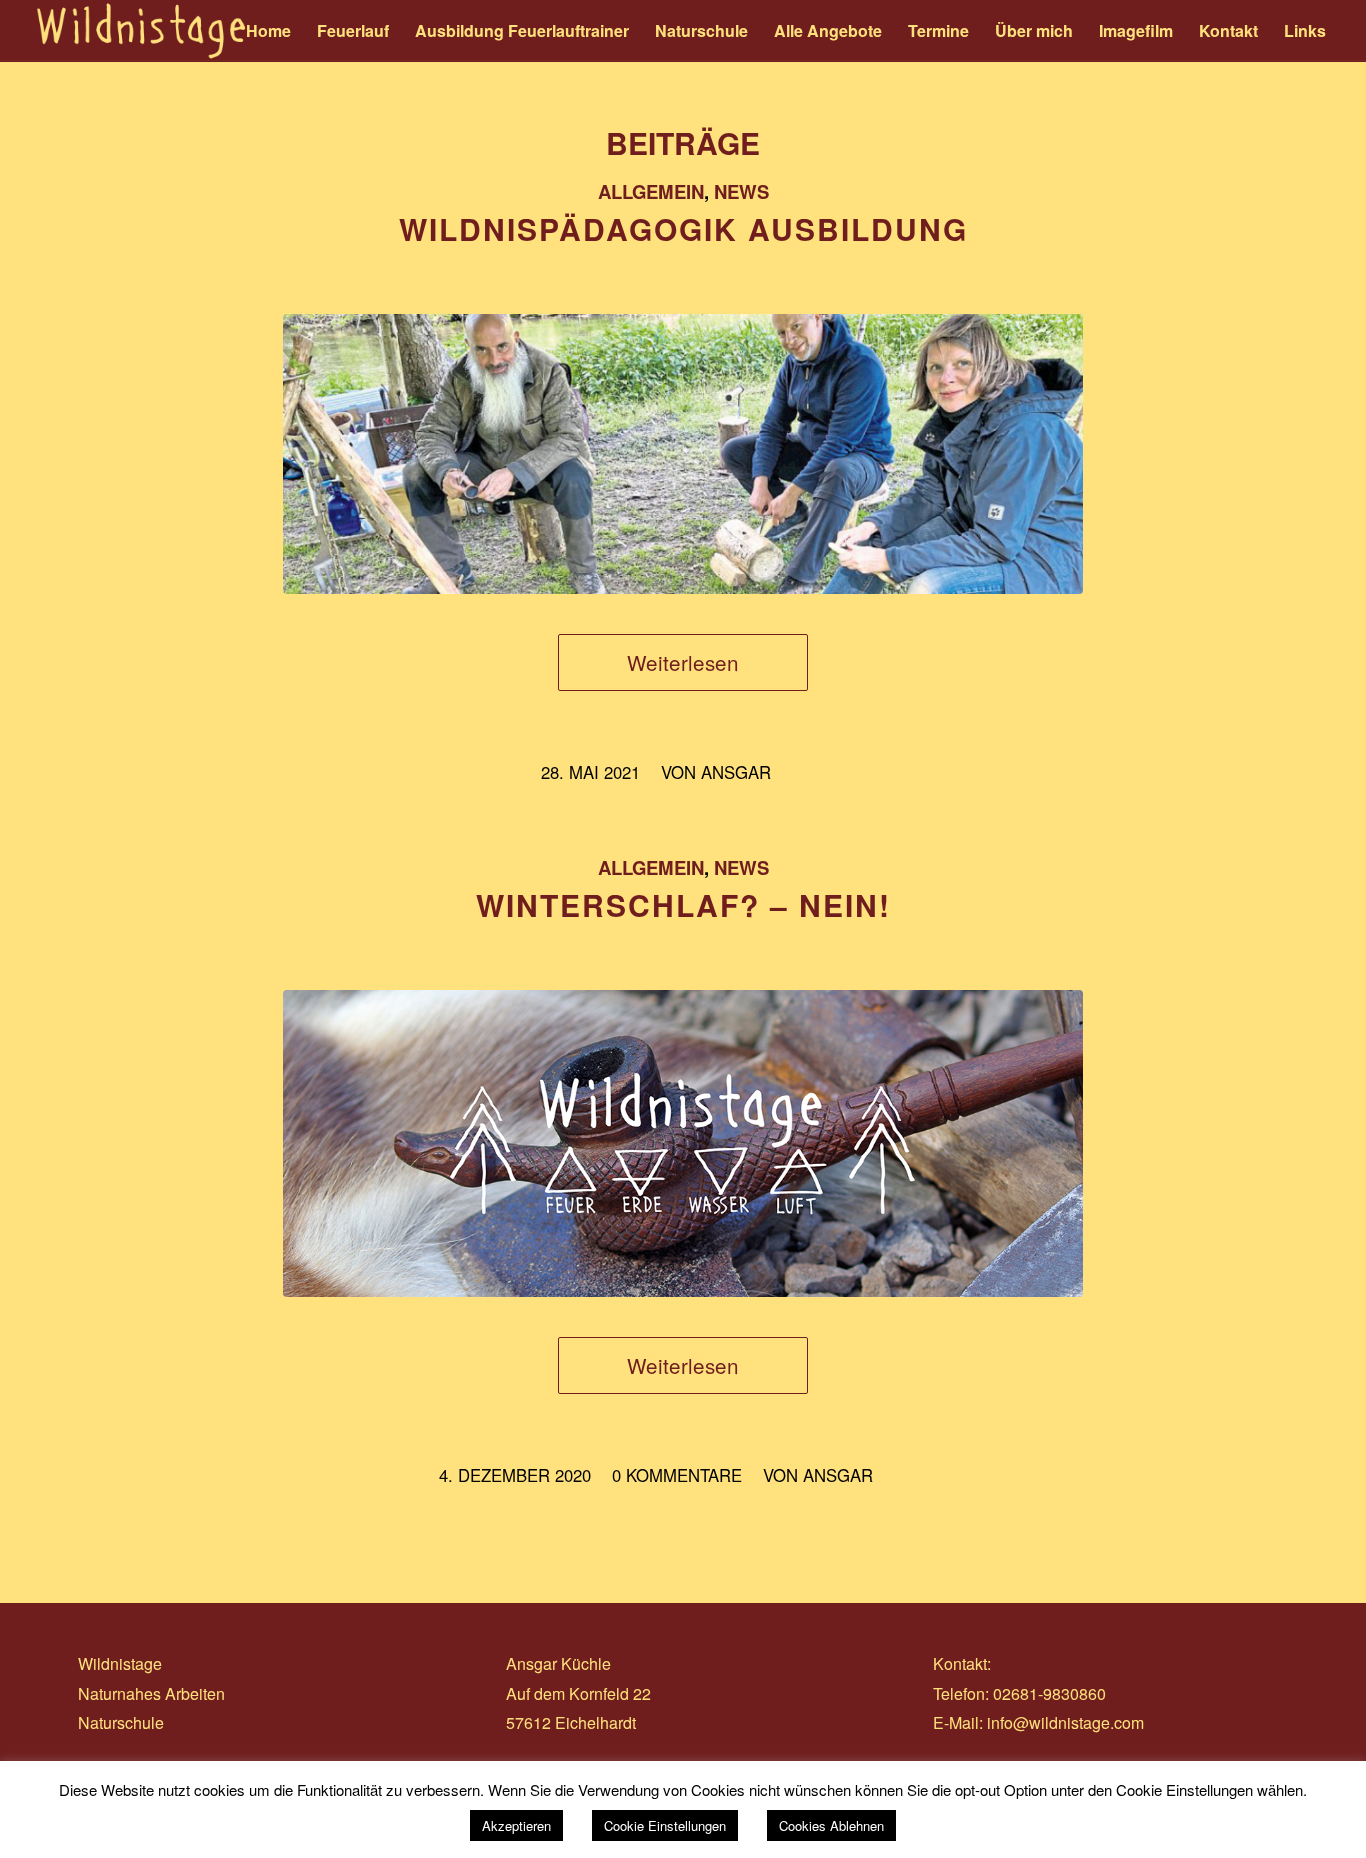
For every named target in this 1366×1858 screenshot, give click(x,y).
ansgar (736, 772)
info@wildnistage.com (1065, 1722)
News (741, 191)
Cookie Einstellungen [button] (665, 1825)
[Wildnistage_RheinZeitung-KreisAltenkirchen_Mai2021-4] (683, 454)
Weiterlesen (683, 662)
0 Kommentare (677, 1475)
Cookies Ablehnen (831, 1825)
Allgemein (651, 191)
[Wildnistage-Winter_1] (683, 1143)
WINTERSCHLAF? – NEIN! (683, 904)
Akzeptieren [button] (516, 1825)
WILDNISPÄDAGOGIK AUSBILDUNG (683, 228)
